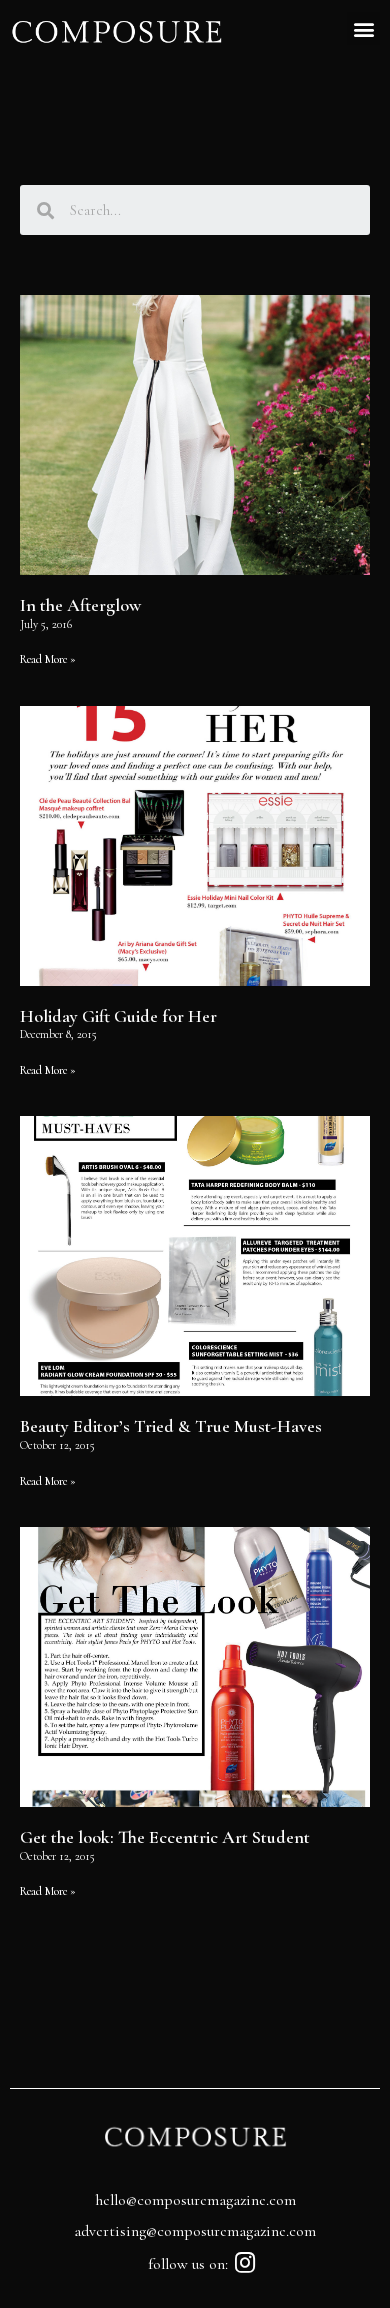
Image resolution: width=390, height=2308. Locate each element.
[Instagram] (245, 2262)
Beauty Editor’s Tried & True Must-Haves (171, 1426)
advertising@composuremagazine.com (195, 2231)
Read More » (48, 659)
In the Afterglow (80, 605)
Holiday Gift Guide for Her (118, 1016)
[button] (363, 28)
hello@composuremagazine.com (195, 2200)
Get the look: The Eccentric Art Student (165, 1837)
